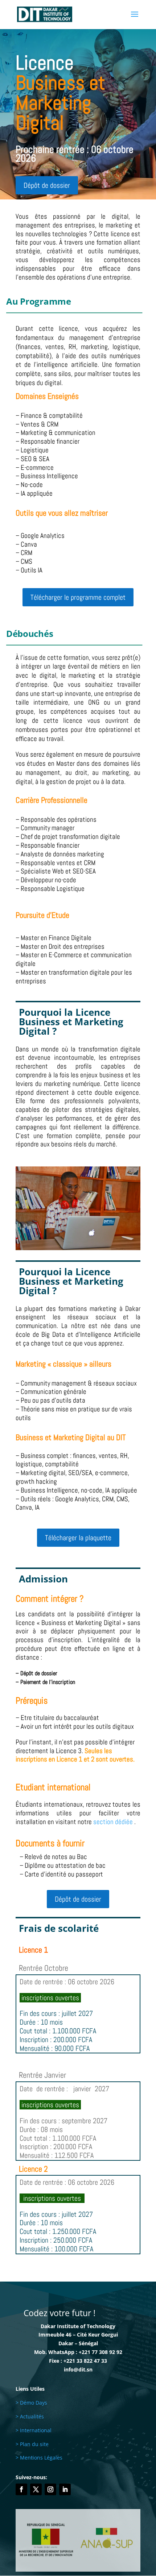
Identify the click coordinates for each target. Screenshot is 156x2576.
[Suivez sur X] (36, 2489)
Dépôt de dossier (47, 185)
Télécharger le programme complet (78, 597)
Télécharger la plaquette (78, 1538)
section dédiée (113, 1822)
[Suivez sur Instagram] (50, 2489)
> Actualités (30, 2416)
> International (34, 2430)
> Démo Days (31, 2403)
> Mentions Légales (39, 2458)
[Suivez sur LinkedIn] (65, 2489)
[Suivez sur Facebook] (21, 2489)
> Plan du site (32, 2444)
